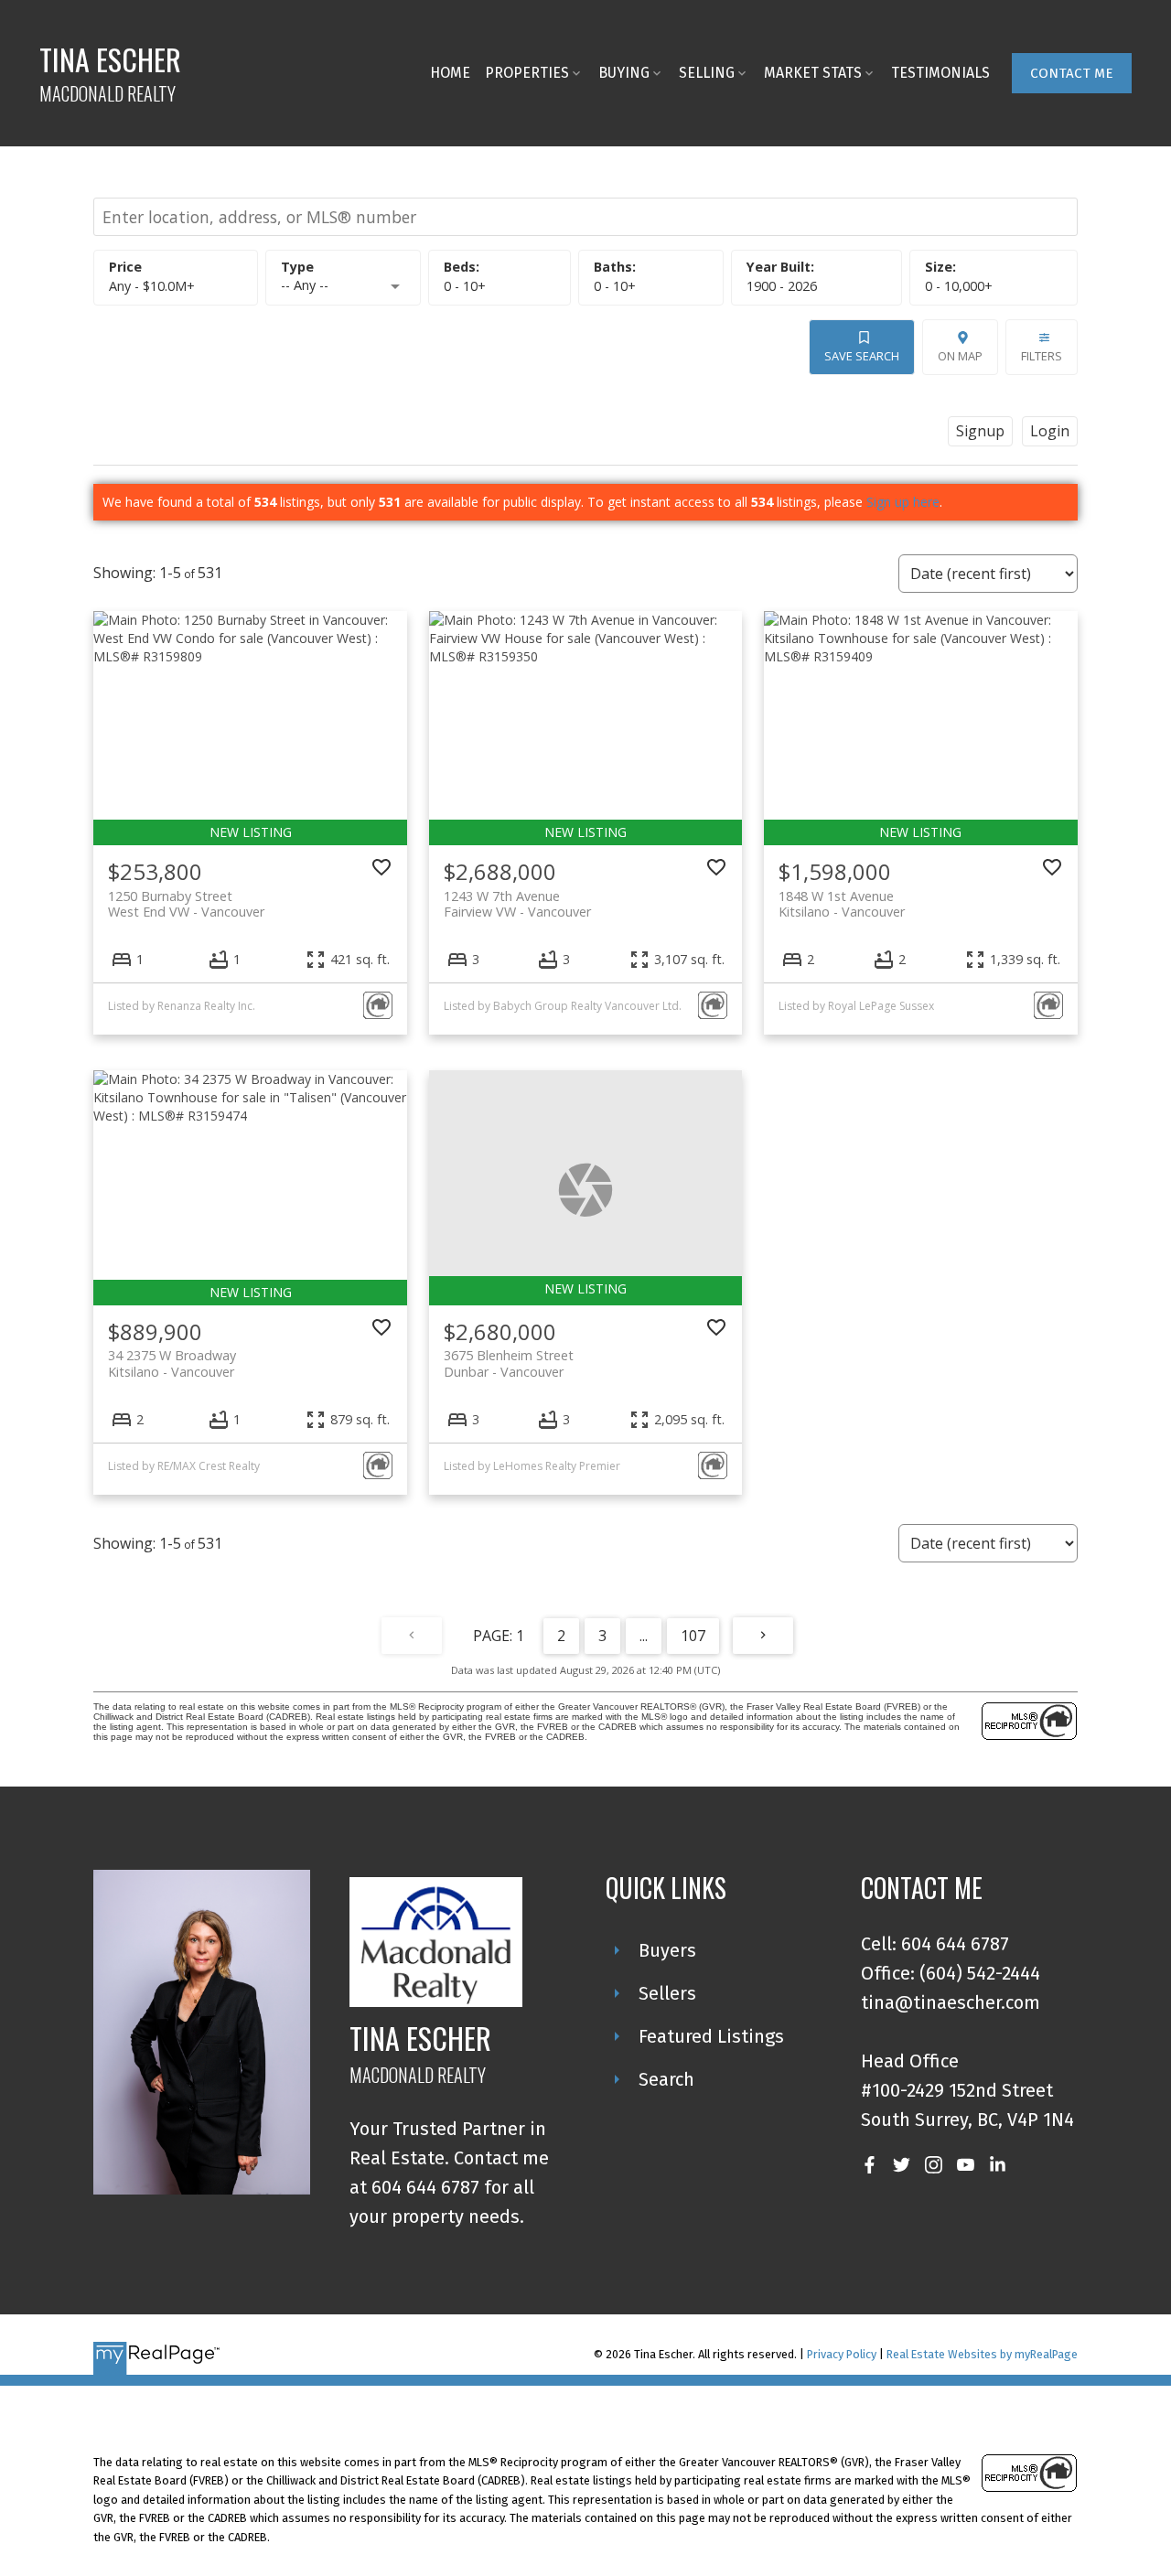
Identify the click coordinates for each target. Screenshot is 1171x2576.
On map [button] (960, 356)
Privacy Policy (842, 2354)
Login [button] (1050, 431)
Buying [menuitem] (624, 73)
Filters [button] (1042, 356)
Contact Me (1072, 73)
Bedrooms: (465, 286)
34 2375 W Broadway (172, 1363)
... (644, 1636)
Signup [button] (980, 431)
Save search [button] (862, 356)
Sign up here (903, 502)
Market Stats (813, 73)
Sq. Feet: (959, 286)
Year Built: (782, 286)
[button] (1072, 73)
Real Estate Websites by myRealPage (982, 2354)
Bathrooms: (615, 286)
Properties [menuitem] (527, 73)
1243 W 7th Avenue (517, 904)
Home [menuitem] (450, 73)
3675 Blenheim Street (509, 1363)
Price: (152, 286)
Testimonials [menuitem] (940, 73)
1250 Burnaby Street (186, 904)
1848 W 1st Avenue (842, 904)
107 (693, 1636)
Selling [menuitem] (707, 73)
